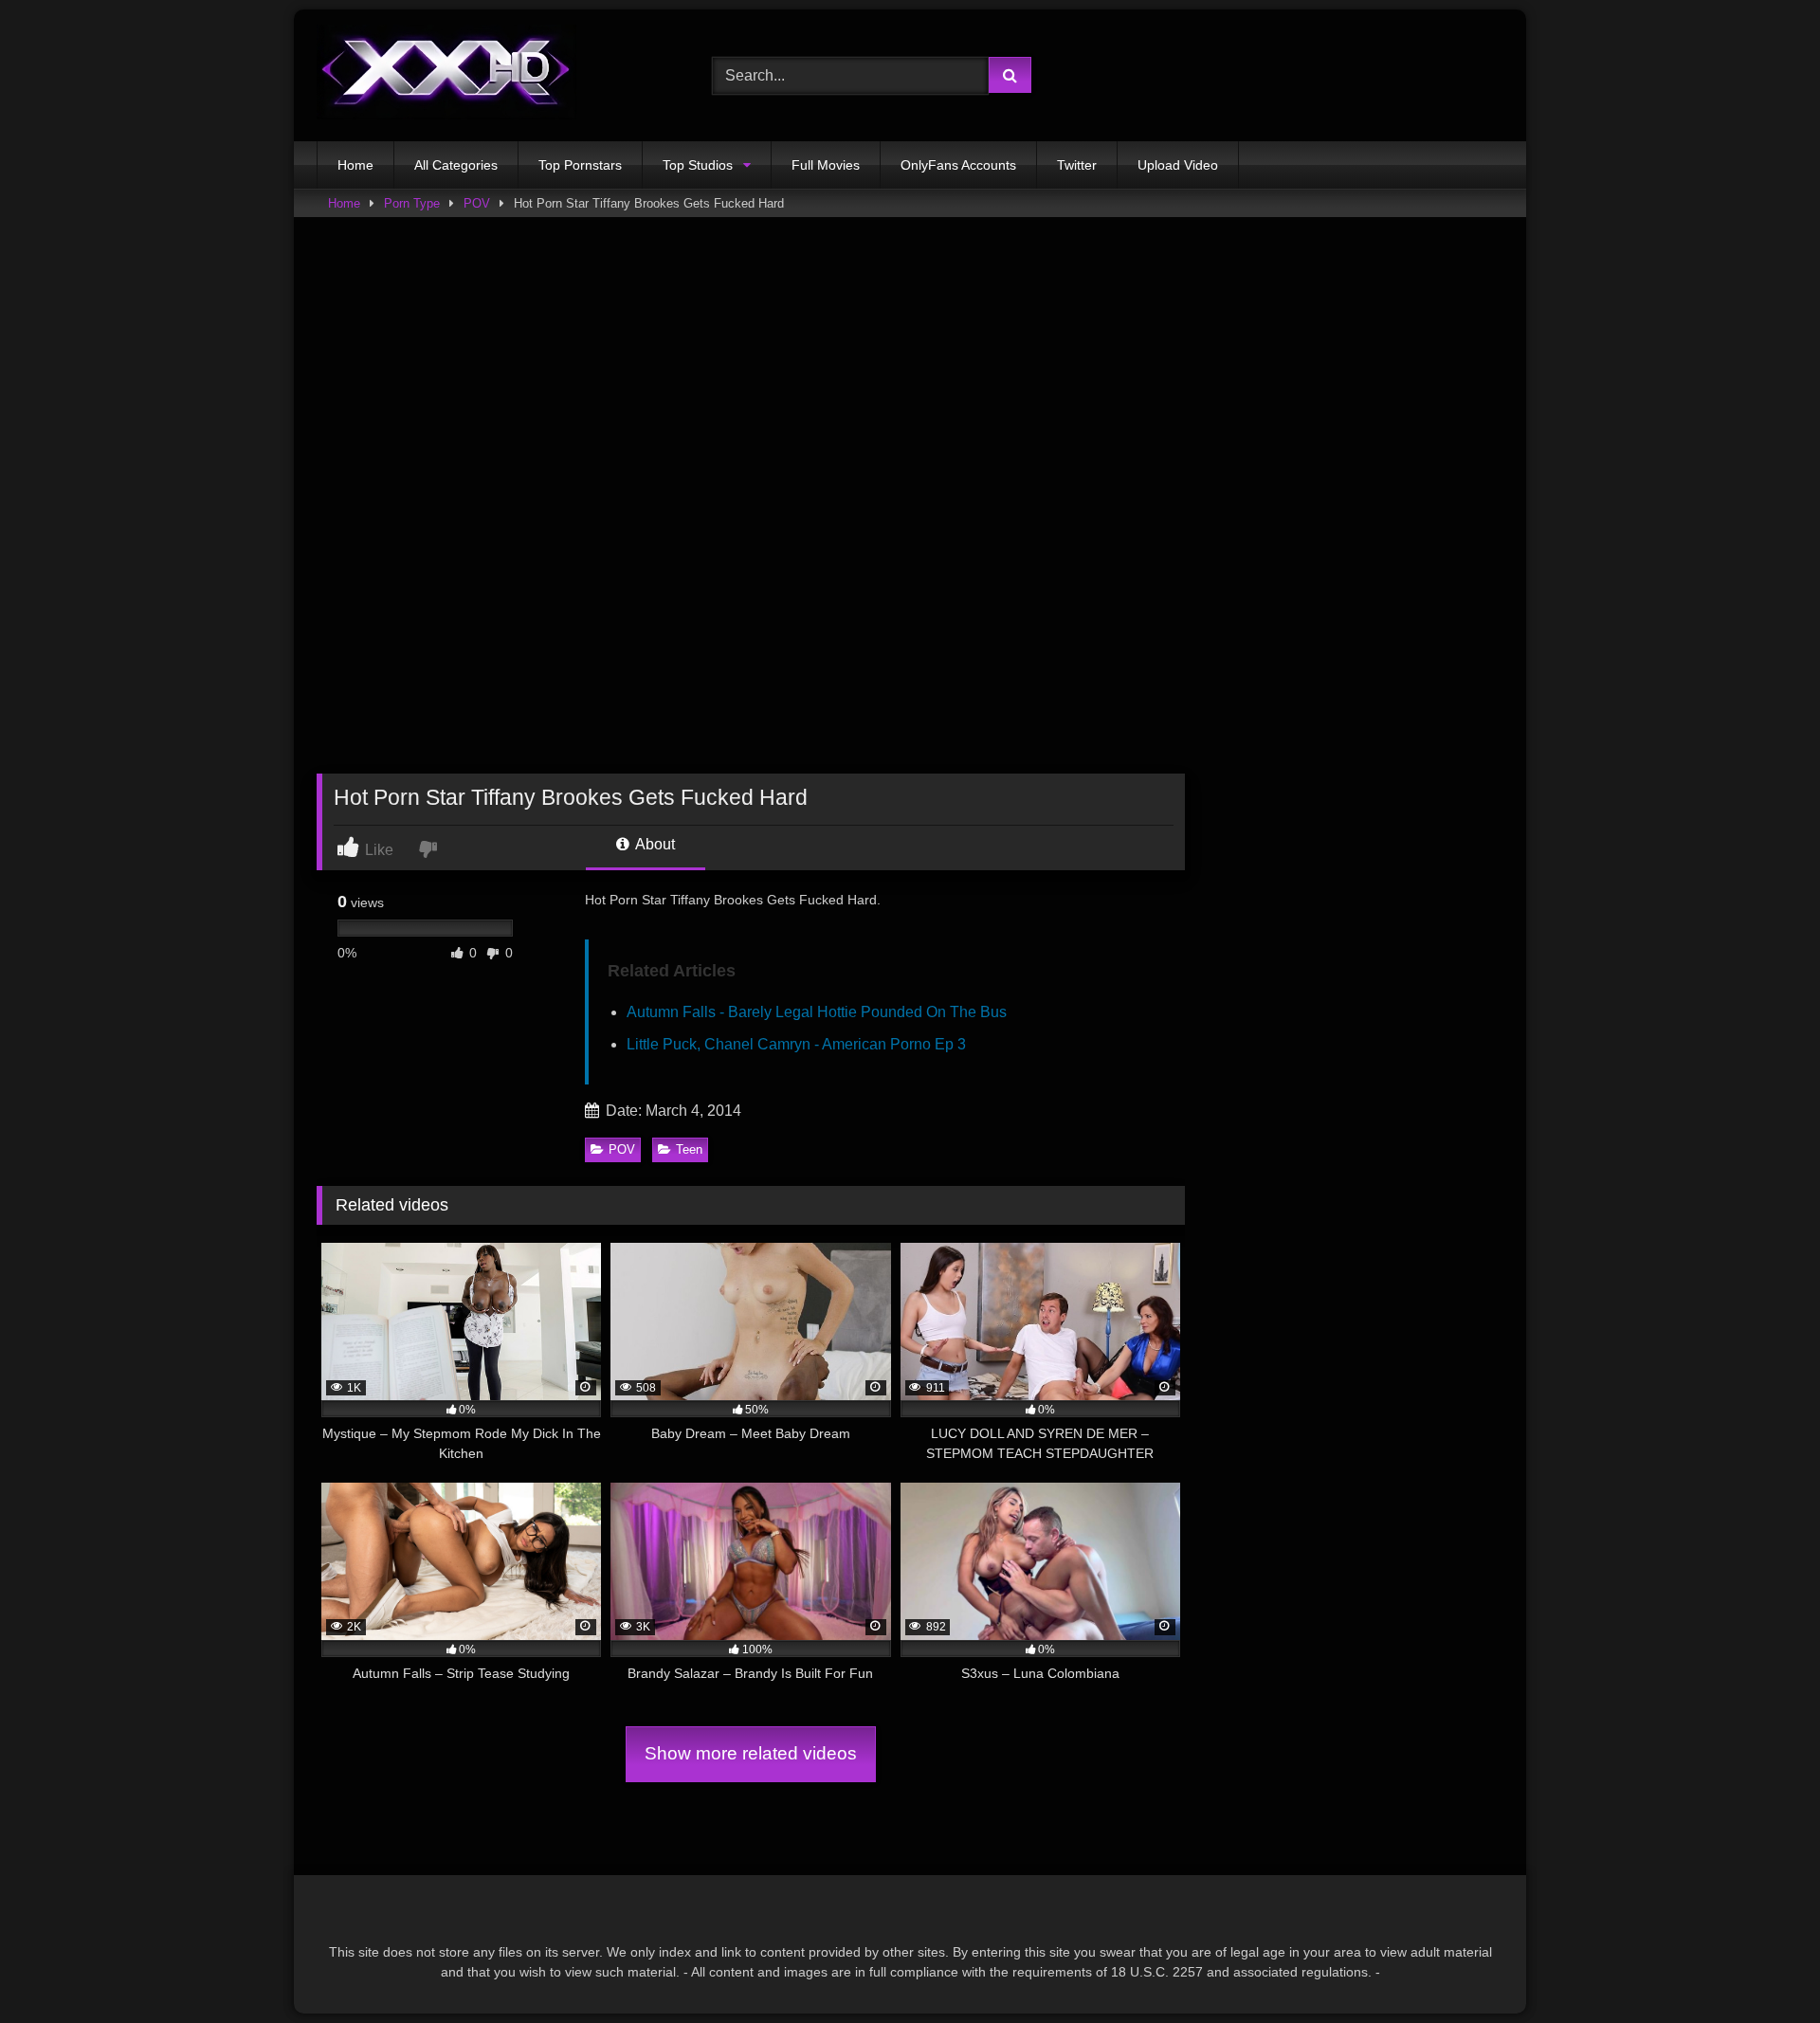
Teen (689, 1149)
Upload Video (1178, 165)
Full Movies (826, 165)
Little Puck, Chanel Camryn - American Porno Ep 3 (796, 1044)
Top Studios (698, 165)
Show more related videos (751, 1753)
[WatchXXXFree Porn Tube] (446, 75)
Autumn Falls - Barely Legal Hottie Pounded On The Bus (817, 1012)
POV (477, 203)
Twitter (1077, 165)
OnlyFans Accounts (958, 165)
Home (355, 165)
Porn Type (412, 203)
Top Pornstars (580, 165)
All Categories (456, 165)
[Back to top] (1761, 1967)
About (654, 844)
